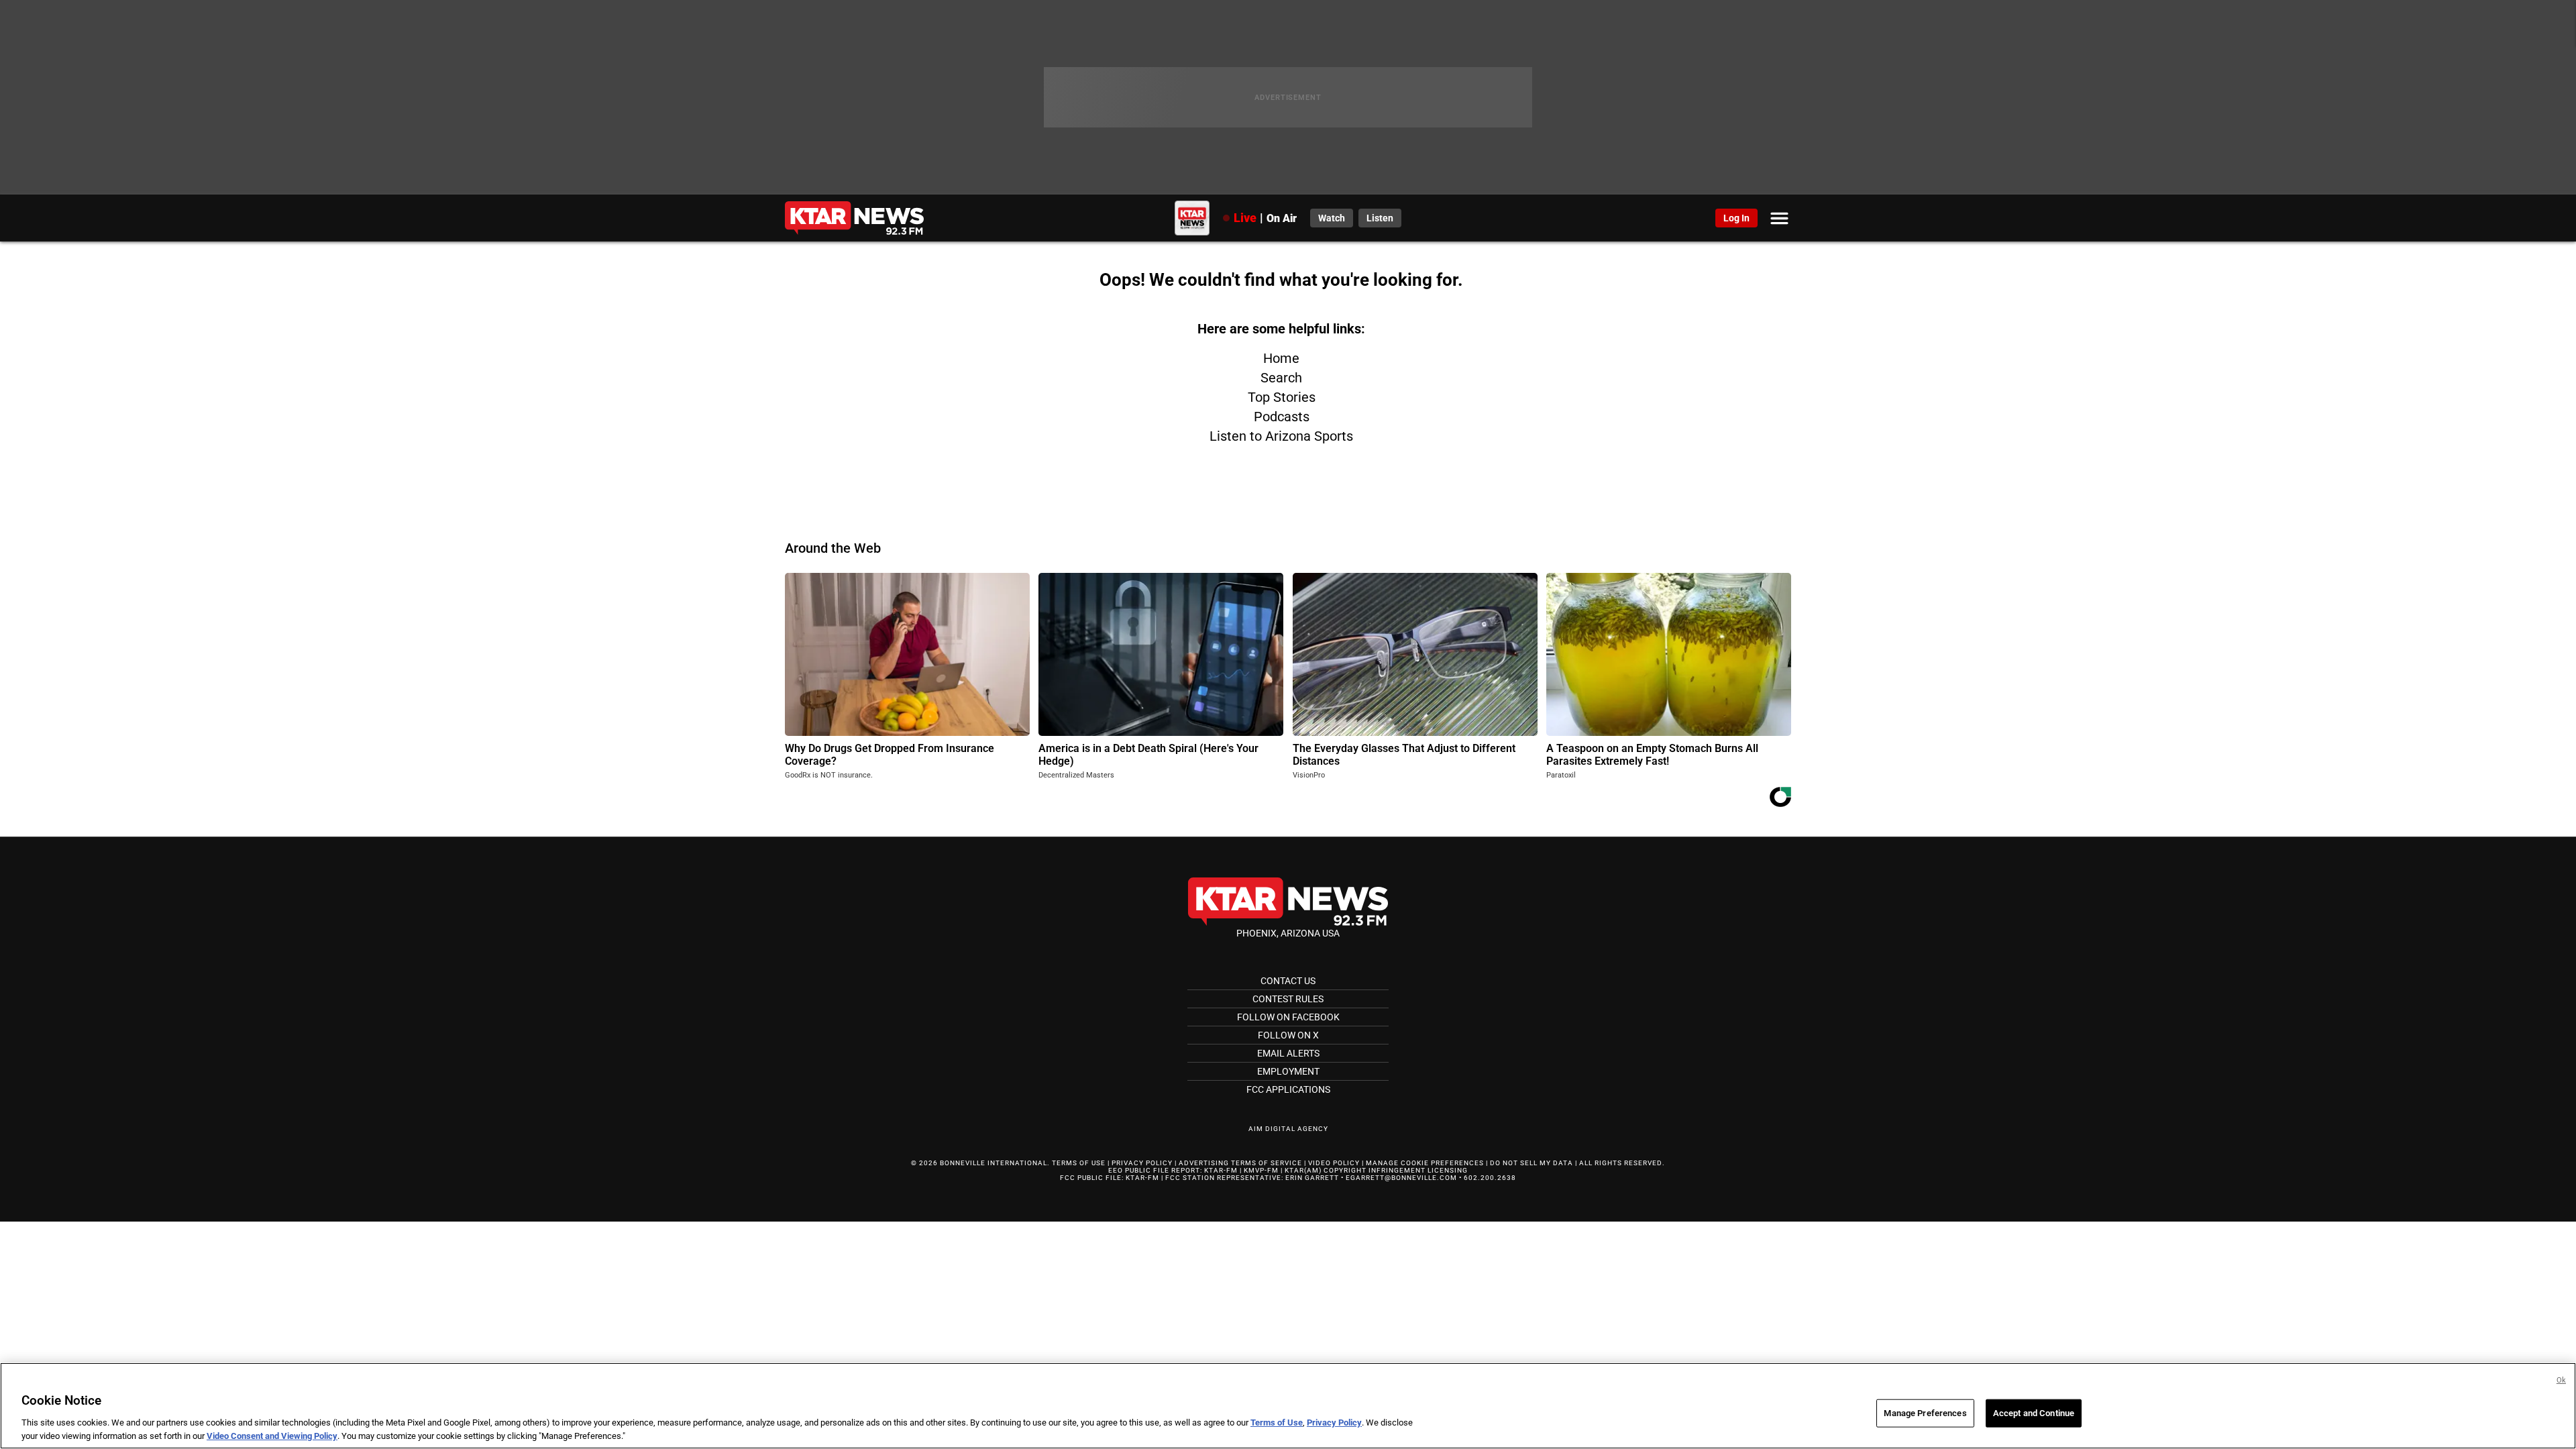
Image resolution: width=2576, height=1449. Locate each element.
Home (1281, 358)
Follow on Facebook (1288, 1017)
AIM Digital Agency (1288, 1129)
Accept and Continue (2034, 1413)
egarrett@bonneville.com (1401, 1178)
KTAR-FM (1221, 1170)
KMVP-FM (1261, 1170)
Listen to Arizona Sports (1281, 436)
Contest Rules (1288, 999)
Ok (2561, 1380)
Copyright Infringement (1375, 1170)
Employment (1288, 1071)
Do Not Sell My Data (1532, 1163)
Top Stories (1282, 397)
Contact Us (1288, 981)
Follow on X (1288, 1035)
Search (1281, 378)
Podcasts (1282, 417)
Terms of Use (1079, 1163)
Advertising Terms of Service (1240, 1163)
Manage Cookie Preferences (1425, 1163)
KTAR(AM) (1303, 1170)
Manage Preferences (1925, 1413)
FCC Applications (1288, 1089)
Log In (1736, 218)
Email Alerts (1288, 1053)
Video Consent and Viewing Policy (272, 1435)
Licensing (1448, 1170)
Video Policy (1334, 1163)
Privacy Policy (1142, 1163)
